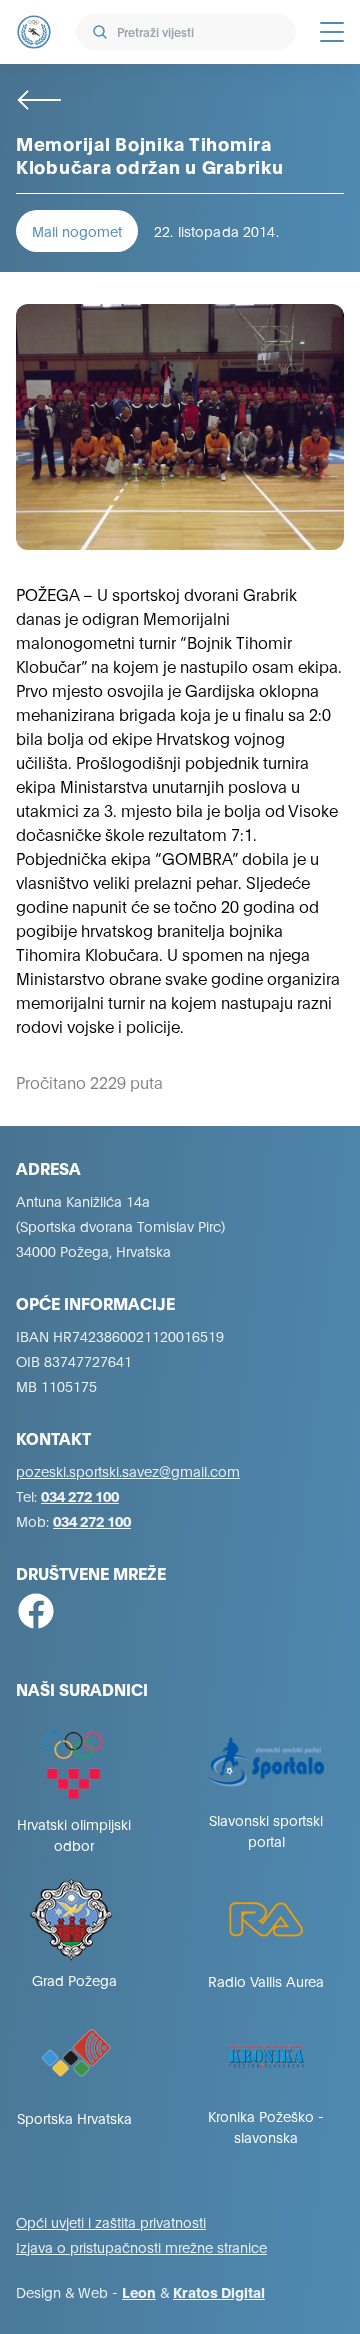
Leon (139, 2291)
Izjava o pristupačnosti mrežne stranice (141, 2246)
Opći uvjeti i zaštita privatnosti (111, 2221)
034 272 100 (80, 1495)
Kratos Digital (219, 2291)
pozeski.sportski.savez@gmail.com (128, 1470)
